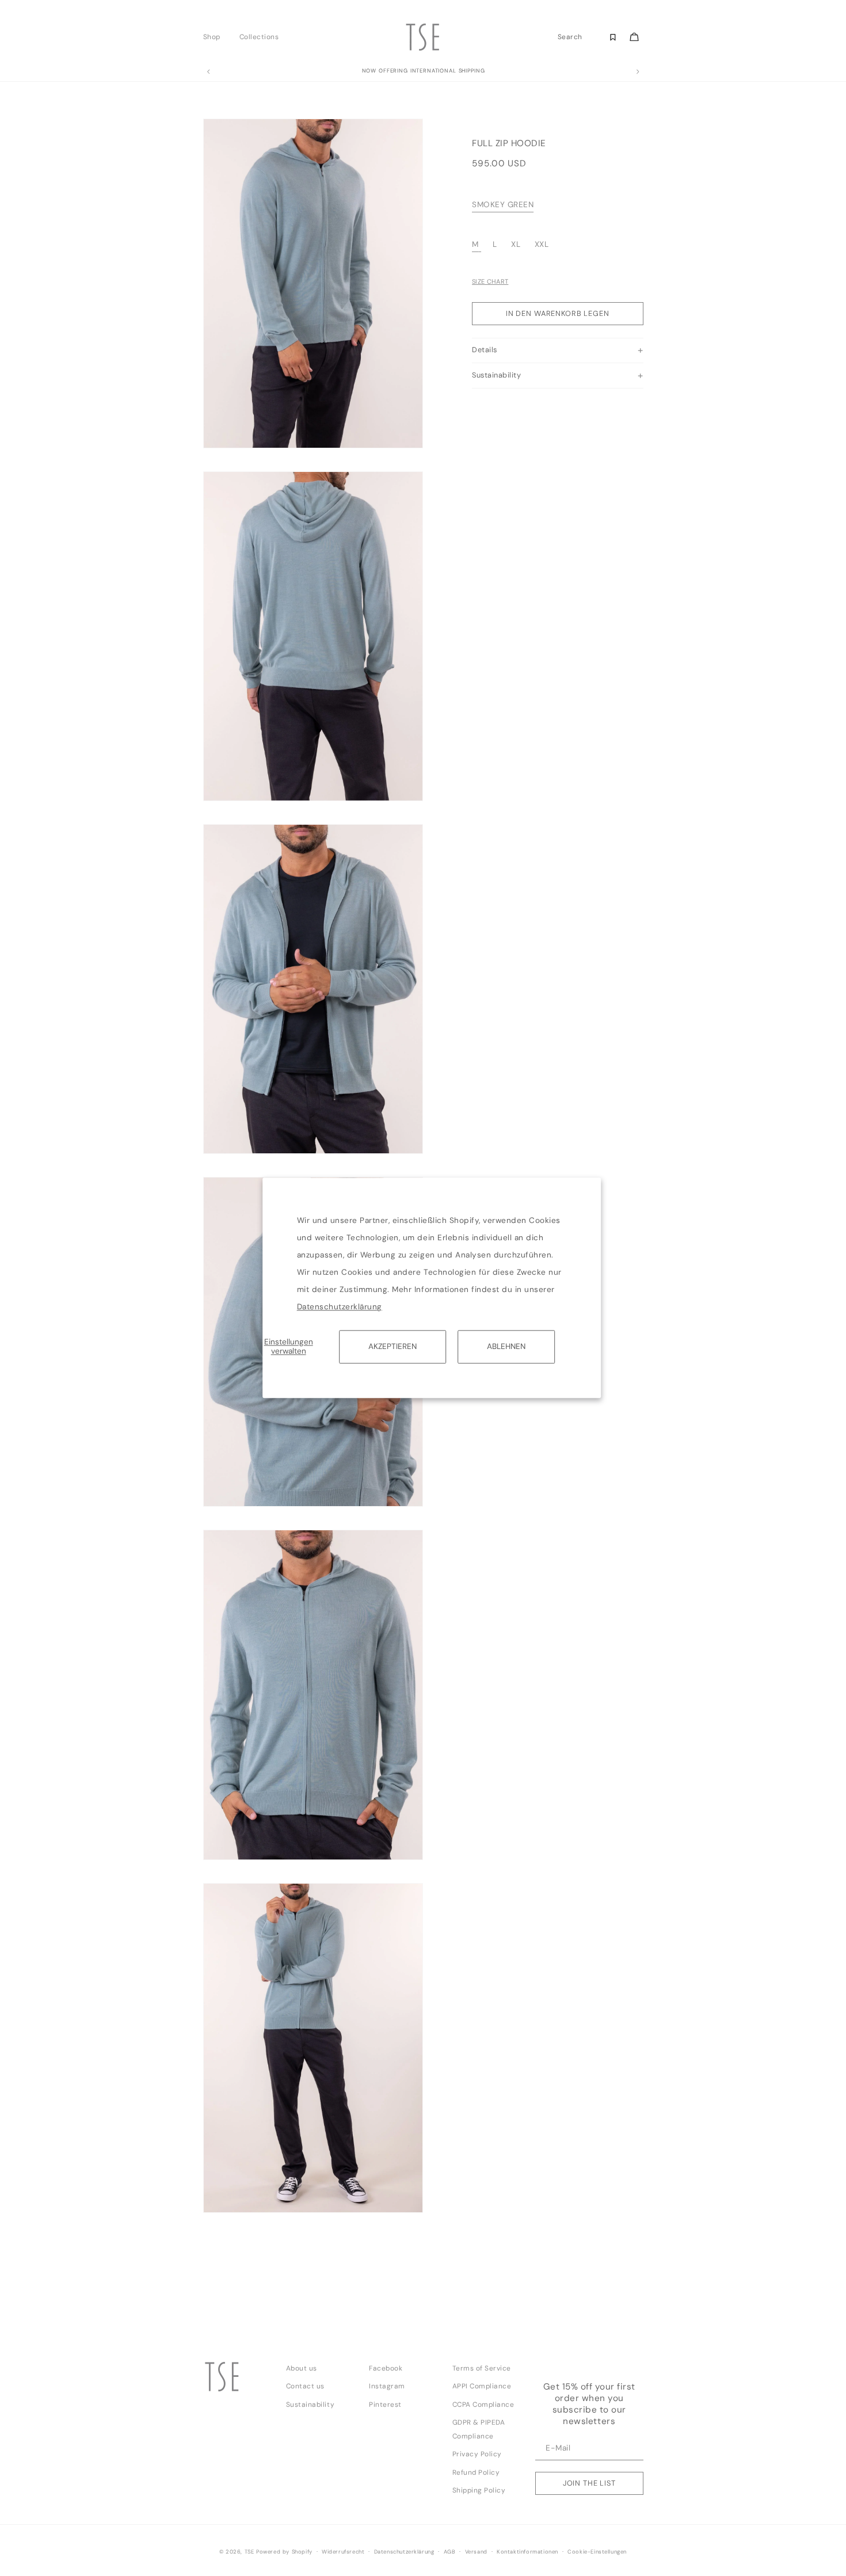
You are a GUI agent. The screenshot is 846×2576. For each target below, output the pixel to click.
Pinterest (385, 2404)
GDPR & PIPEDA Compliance (479, 2429)
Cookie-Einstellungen (597, 2552)
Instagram (387, 2386)
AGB (450, 2552)
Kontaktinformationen (527, 2552)
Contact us (305, 2386)
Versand (476, 2552)
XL (517, 245)
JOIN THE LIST (589, 2483)
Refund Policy (476, 2472)
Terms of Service (482, 2368)
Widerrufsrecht (343, 2552)
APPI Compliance (482, 2386)
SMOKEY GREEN (503, 205)
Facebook (386, 2368)
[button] (215, 37)
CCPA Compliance (483, 2404)
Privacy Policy (477, 2454)
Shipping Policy (479, 2490)
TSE (249, 2552)
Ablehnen (506, 1346)
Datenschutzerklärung (340, 1307)
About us (302, 2368)
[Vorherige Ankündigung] (208, 72)
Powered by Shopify (284, 2552)
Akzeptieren (392, 1346)
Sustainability (310, 2404)
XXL (542, 245)
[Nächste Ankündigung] (638, 72)
